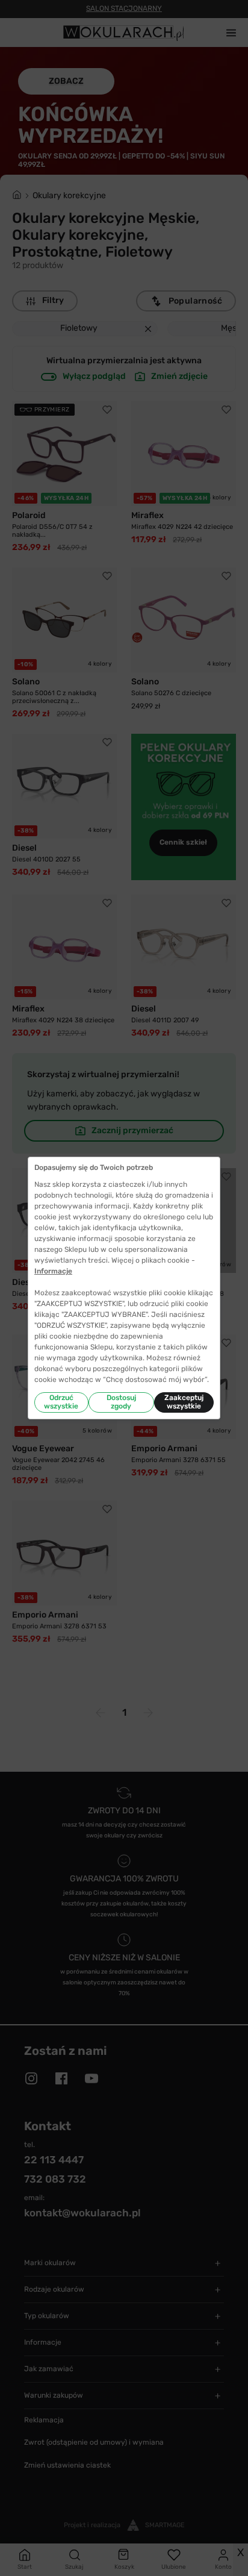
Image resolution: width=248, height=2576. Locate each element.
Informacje (53, 1271)
